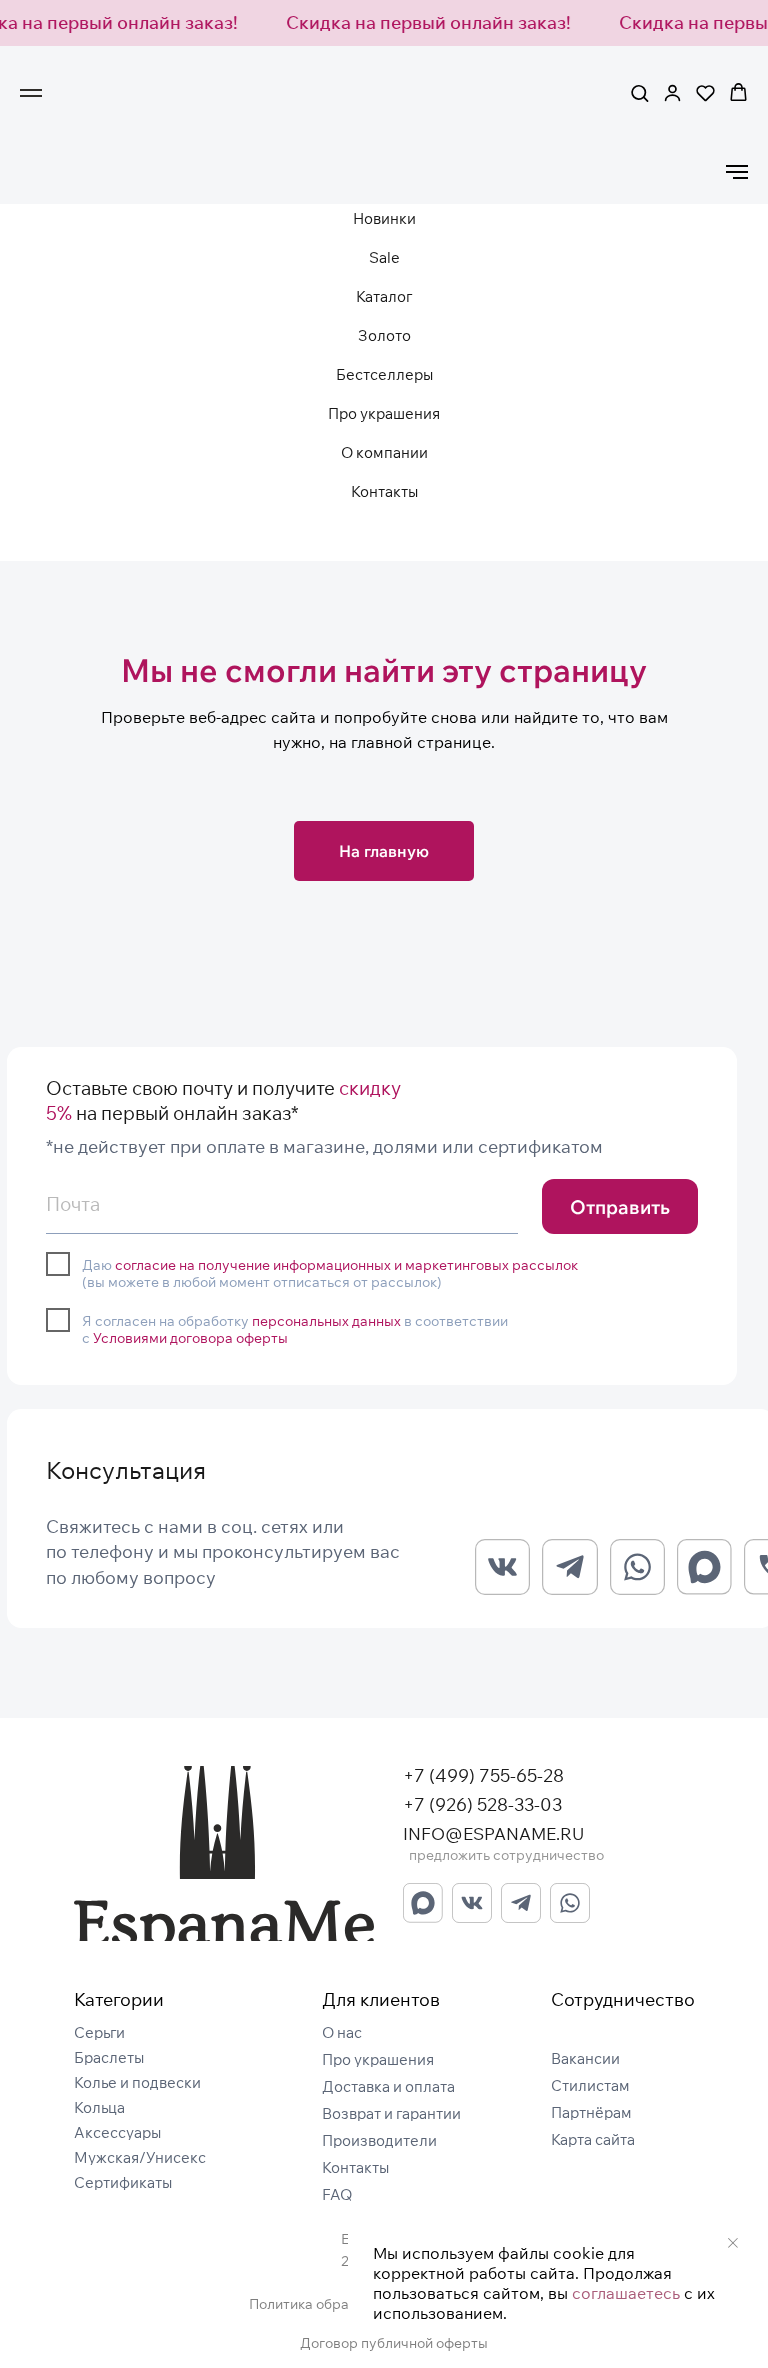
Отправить (620, 1207)
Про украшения (384, 413)
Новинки (384, 218)
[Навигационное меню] (31, 93)
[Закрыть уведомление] (733, 2243)
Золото (384, 335)
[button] (639, 92)
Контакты (384, 491)
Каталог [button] (384, 296)
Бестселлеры (384, 374)
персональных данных (326, 1320)
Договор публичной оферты (394, 2343)
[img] (224, 1853)
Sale (384, 257)
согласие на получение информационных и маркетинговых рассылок (346, 1264)
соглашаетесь (626, 2293)
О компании (384, 452)
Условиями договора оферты (190, 1337)
